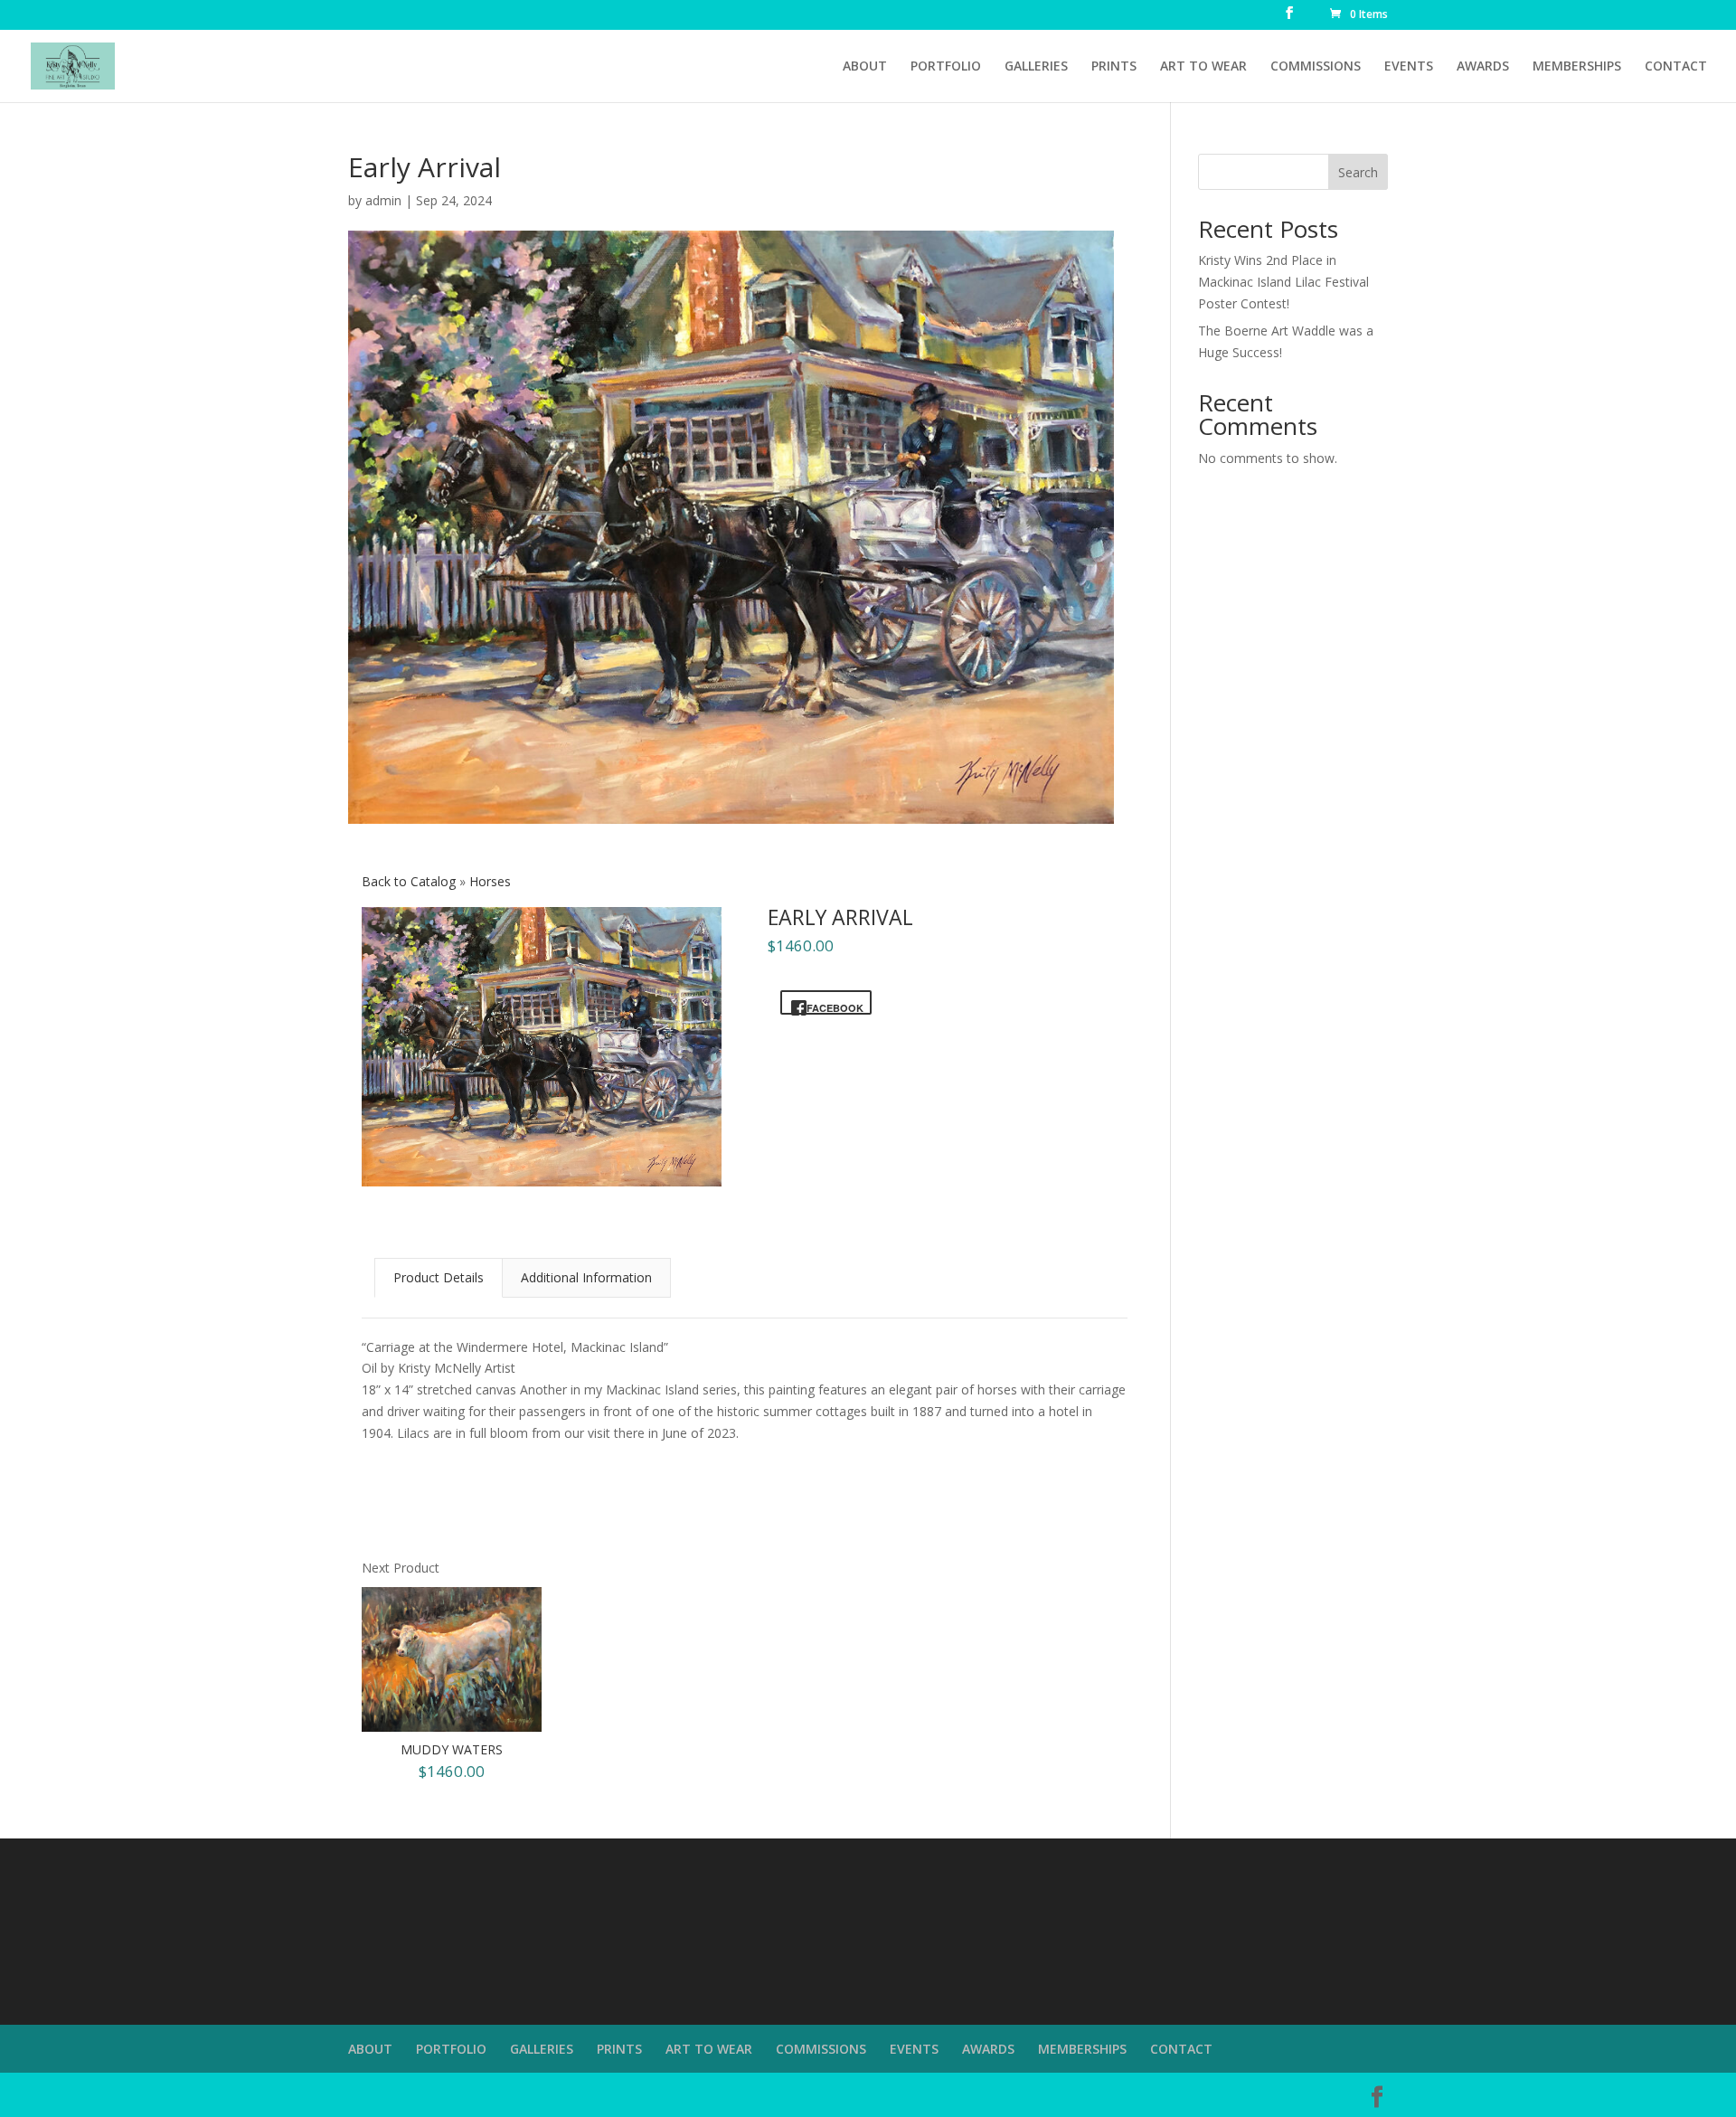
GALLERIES (1036, 67)
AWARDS (1483, 67)
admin (383, 200)
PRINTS (1114, 67)
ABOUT (865, 67)
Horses (490, 881)
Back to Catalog (410, 881)
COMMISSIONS (1316, 67)
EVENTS (1409, 67)
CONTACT (1676, 67)
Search (1358, 172)
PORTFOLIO (946, 67)
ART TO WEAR (1203, 67)
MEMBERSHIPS (1577, 67)
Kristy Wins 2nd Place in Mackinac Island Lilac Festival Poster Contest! (1283, 282)
